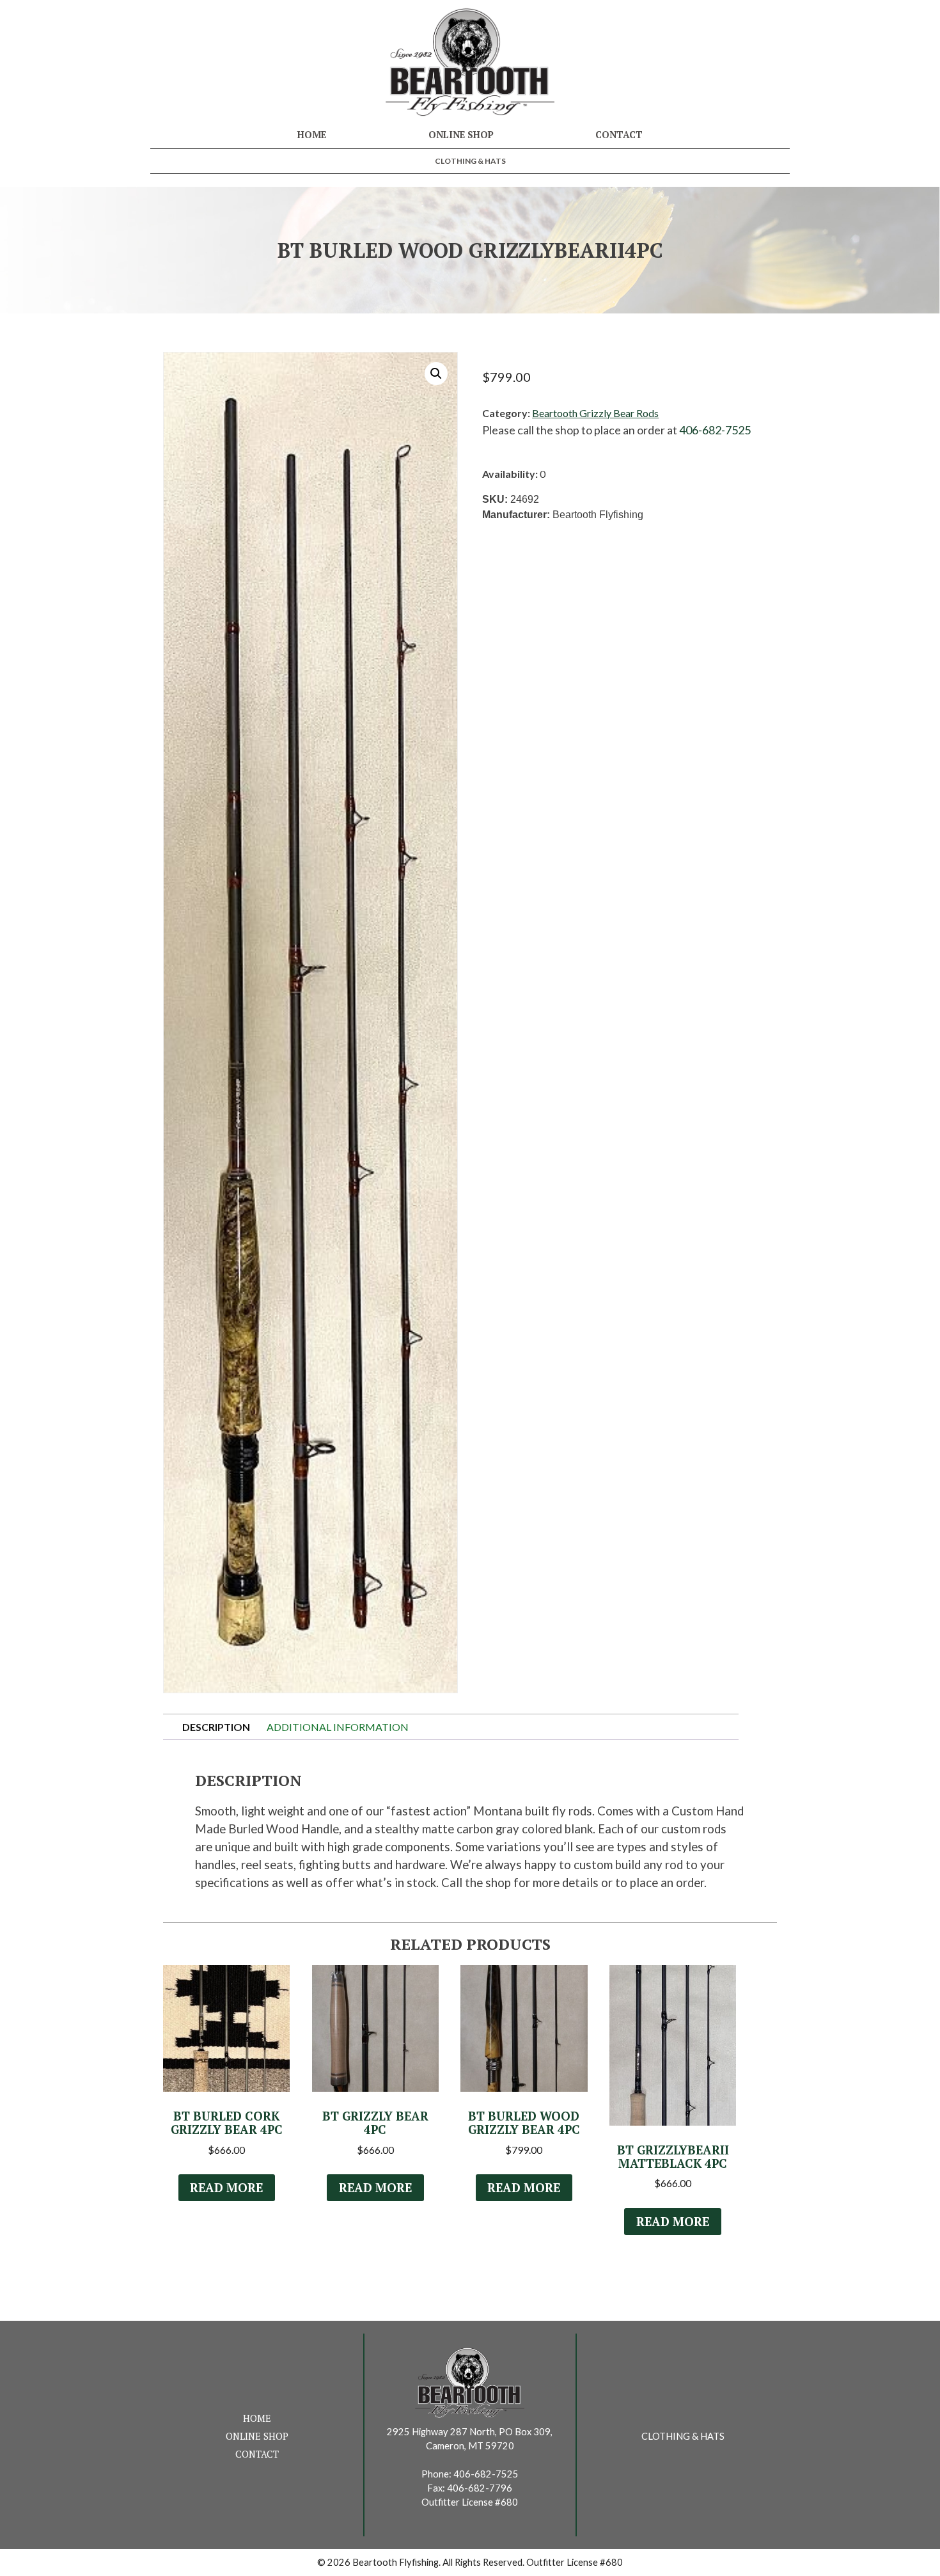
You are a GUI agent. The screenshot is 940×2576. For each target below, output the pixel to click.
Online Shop (461, 135)
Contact (619, 135)
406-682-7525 (715, 430)
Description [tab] (216, 1727)
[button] (436, 374)
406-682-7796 (480, 2488)
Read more (226, 2188)
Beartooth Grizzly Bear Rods (595, 413)
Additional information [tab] (338, 1727)
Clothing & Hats (470, 161)
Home (312, 135)
